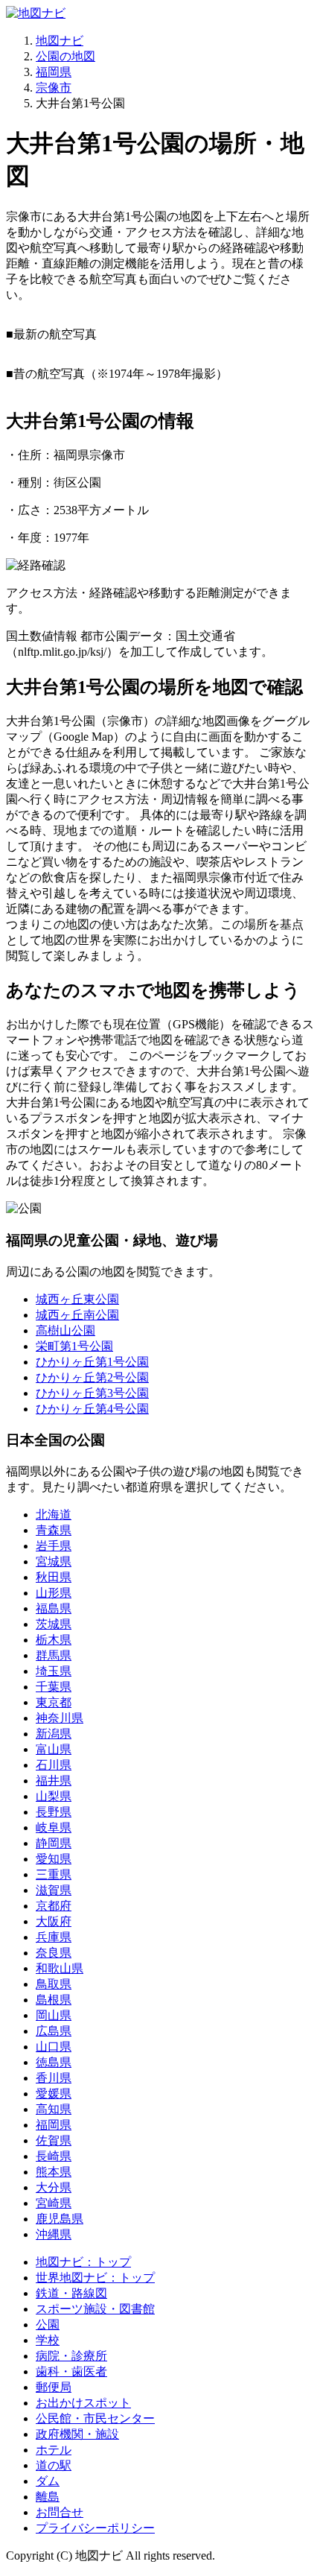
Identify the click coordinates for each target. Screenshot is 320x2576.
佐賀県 (54, 2140)
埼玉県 (54, 1671)
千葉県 (54, 1687)
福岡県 (54, 72)
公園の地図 (65, 56)
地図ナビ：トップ (83, 2262)
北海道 (54, 1515)
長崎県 (54, 2156)
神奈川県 (60, 1718)
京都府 (54, 1906)
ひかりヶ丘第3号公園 (92, 1393)
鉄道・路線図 (71, 2293)
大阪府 (54, 1921)
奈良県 (54, 1953)
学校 (48, 2340)
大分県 (54, 2187)
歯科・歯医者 (71, 2371)
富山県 (54, 1749)
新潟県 (54, 1734)
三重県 (54, 1874)
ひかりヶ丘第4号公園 (92, 1409)
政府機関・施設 (77, 2434)
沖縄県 (54, 2234)
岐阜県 (54, 1827)
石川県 (54, 1765)
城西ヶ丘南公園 (77, 1315)
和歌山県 (60, 1968)
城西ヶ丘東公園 (77, 1299)
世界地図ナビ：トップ (95, 2278)
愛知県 (54, 1859)
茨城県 (54, 1624)
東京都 (54, 1702)
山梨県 (54, 1796)
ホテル (54, 2450)
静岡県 (54, 1843)
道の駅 (54, 2465)
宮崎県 (54, 2203)
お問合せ (60, 2512)
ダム (48, 2481)
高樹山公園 (65, 1330)
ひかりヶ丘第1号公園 (92, 1362)
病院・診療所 (71, 2356)
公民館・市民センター (95, 2418)
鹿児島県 (60, 2219)
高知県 (54, 2109)
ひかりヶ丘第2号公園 (92, 1377)
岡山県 (54, 2015)
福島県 (54, 1608)
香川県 (54, 2078)
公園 (48, 2325)
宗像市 (54, 88)
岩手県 (54, 1546)
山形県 (54, 1593)
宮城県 (54, 1561)
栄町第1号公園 (74, 1346)
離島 (48, 2497)
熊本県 (54, 2172)
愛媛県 (54, 2094)
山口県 (54, 2047)
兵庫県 (54, 1937)
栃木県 (54, 1640)
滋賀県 (54, 1890)
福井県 (54, 1781)
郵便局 (54, 2387)
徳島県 (54, 2062)
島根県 (54, 2000)
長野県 (54, 1812)
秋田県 (54, 1577)
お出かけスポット (83, 2403)
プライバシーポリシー (95, 2528)
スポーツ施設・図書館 (95, 2309)
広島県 (54, 2031)
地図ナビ (60, 41)
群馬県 (54, 1655)
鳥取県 (54, 1984)
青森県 (54, 1530)
